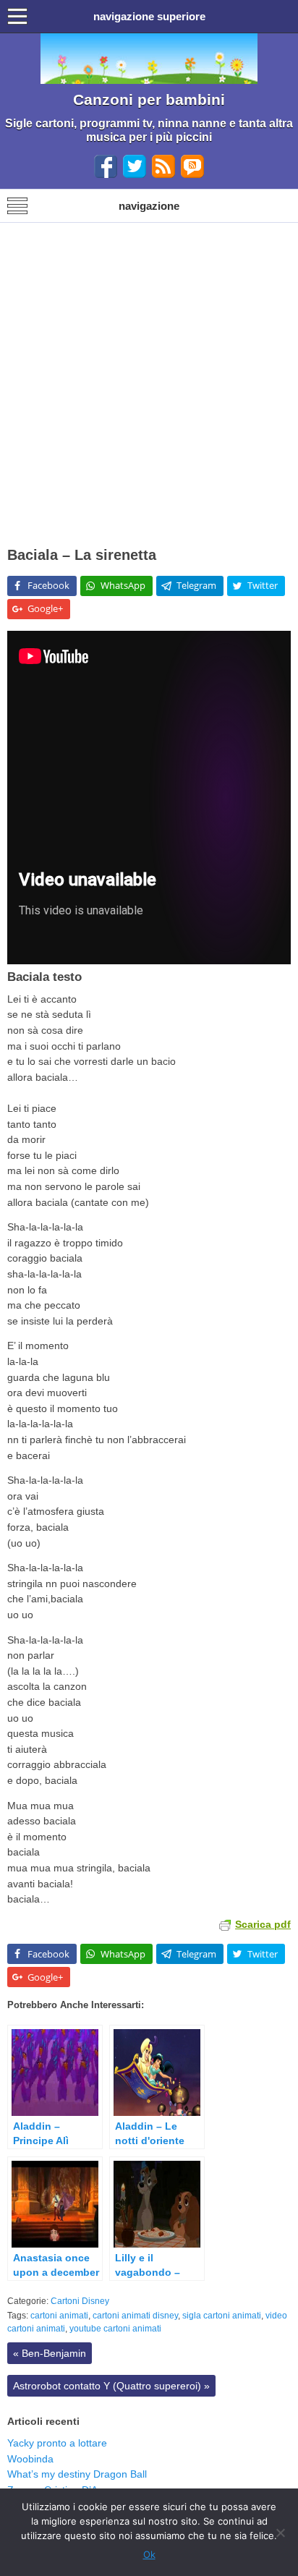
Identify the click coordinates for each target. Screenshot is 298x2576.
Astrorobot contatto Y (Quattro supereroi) (111, 2386)
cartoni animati (59, 2316)
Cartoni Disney (80, 2301)
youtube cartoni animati (115, 2329)
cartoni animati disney (135, 2316)
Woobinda (30, 2459)
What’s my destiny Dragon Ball (77, 2474)
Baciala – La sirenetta (82, 555)
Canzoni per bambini (149, 99)
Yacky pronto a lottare (57, 2443)
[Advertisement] (149, 379)
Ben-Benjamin (50, 2353)
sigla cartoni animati (222, 2316)
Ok (149, 2554)
